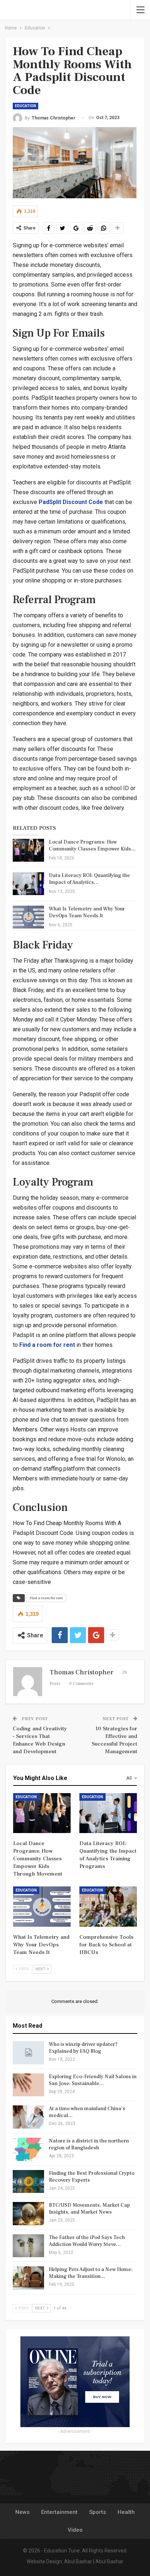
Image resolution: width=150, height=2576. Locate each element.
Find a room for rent (47, 1345)
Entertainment (59, 2512)
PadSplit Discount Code (71, 502)
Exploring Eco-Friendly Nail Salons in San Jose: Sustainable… (93, 2080)
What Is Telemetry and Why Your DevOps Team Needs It (87, 912)
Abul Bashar (78, 2561)
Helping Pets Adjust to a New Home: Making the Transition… (91, 2273)
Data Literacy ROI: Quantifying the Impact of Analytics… (89, 879)
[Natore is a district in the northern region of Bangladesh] (28, 2149)
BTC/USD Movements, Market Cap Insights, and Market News (89, 2209)
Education (25, 106)
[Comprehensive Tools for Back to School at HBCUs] (108, 1907)
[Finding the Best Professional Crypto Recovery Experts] (28, 2182)
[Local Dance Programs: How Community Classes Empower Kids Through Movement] (28, 850)
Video (75, 2530)
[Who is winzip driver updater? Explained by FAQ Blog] (28, 2053)
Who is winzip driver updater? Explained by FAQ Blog (83, 2048)
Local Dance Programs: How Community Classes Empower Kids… (92, 846)
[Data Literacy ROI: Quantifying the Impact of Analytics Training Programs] (28, 884)
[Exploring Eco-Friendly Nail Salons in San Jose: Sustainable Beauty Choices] (28, 2085)
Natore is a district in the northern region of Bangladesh (89, 2144)
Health (126, 2512)
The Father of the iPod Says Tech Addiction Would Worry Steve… (87, 2241)
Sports (98, 2512)
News (22, 2512)
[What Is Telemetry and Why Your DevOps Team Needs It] (28, 917)
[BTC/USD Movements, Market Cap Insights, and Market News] (28, 2214)
